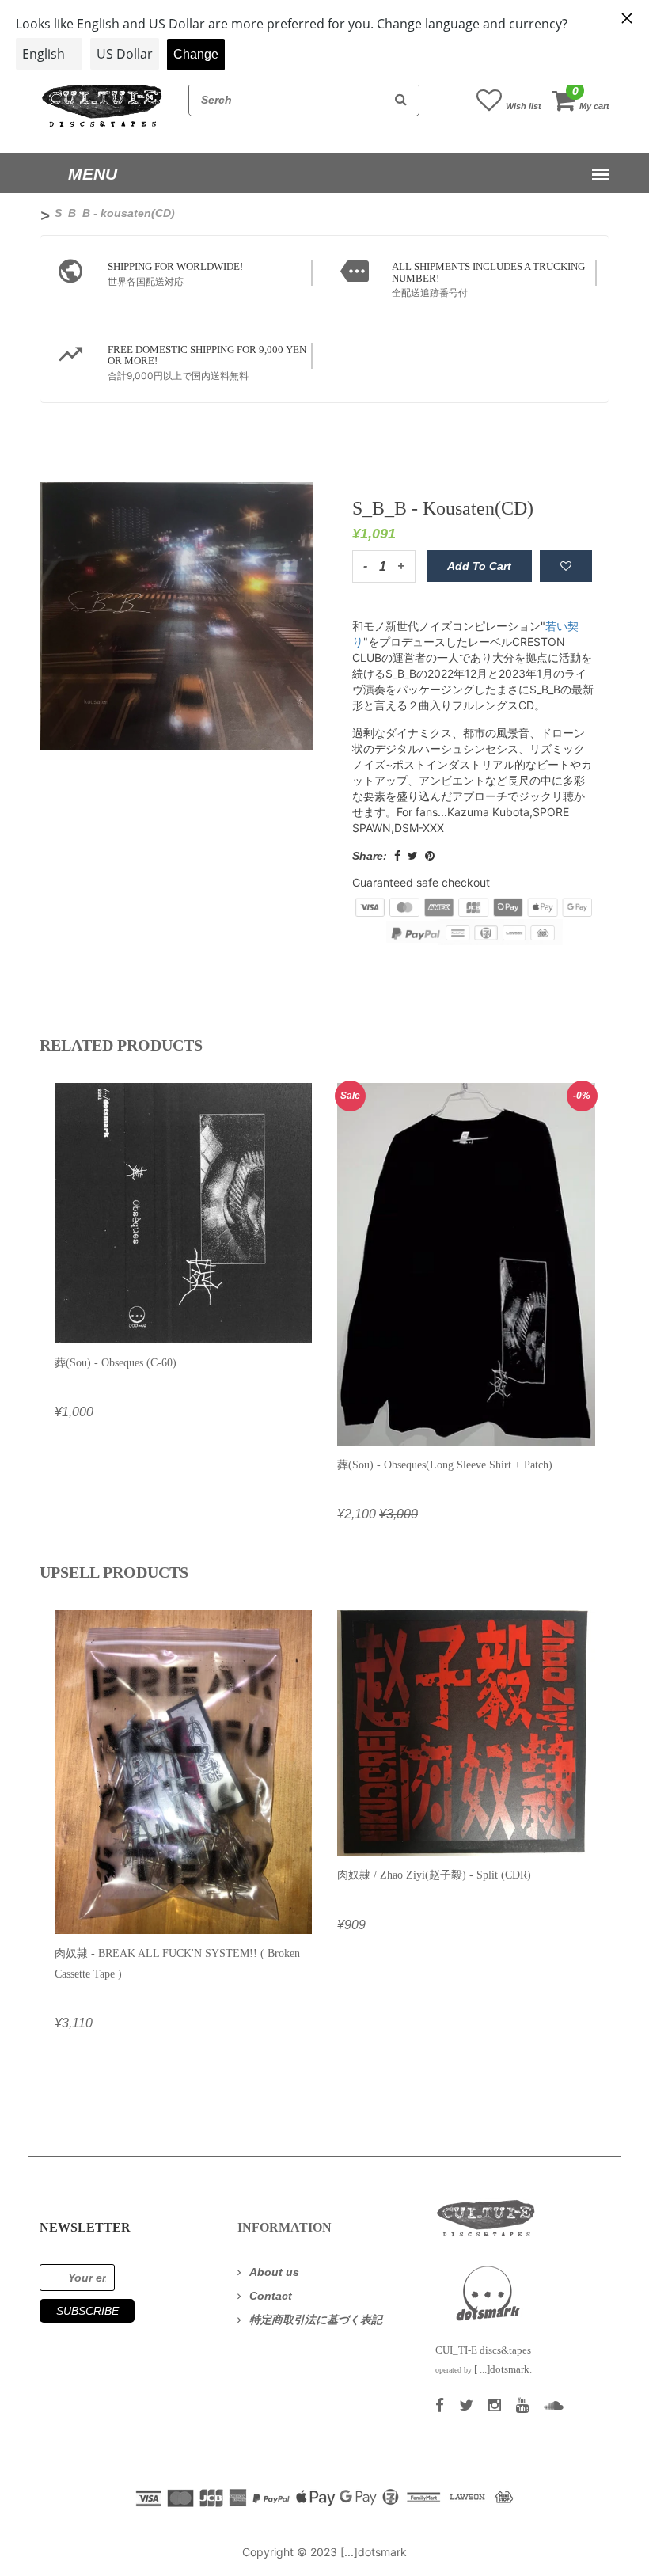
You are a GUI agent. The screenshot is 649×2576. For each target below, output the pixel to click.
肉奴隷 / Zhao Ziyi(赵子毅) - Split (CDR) (434, 1875)
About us (274, 2272)
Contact (271, 2296)
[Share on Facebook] (397, 856)
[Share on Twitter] (413, 856)
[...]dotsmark (374, 2552)
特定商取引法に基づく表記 (316, 2320)
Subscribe (87, 2311)
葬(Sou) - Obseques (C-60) (116, 1363)
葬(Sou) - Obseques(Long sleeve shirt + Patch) (445, 1465)
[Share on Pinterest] (430, 856)
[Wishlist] (566, 566)
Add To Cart (479, 566)
